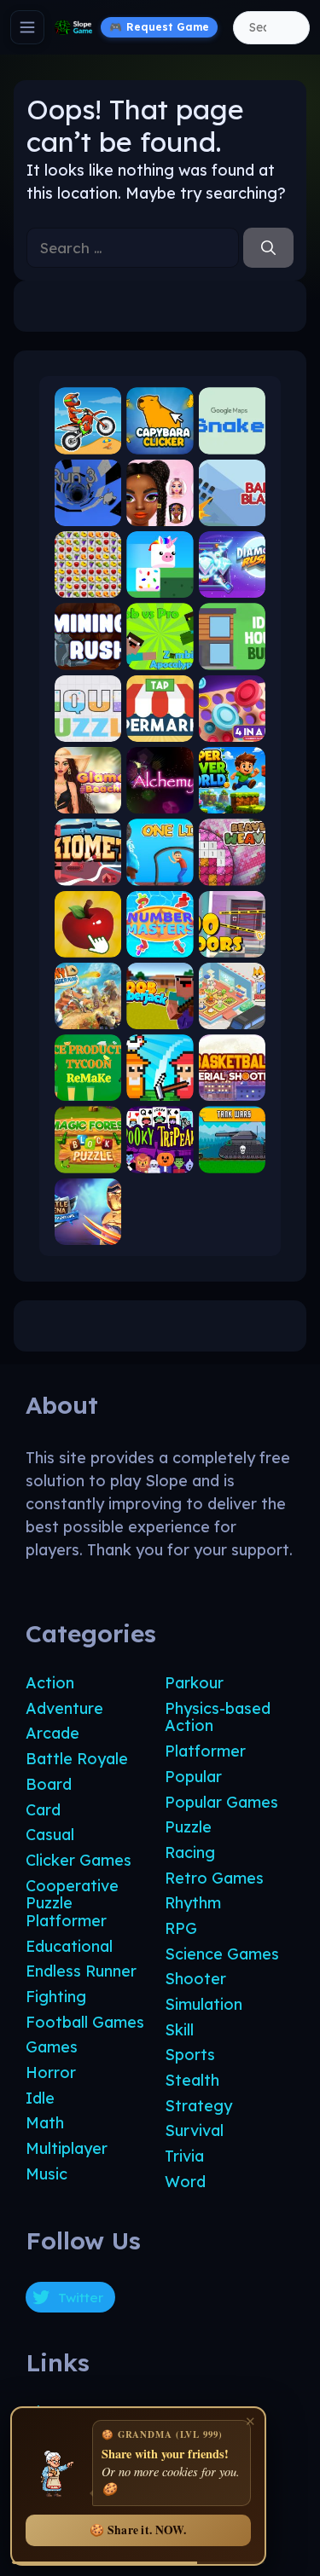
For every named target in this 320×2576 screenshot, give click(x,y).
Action (50, 1683)
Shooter (195, 1979)
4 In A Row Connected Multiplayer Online (232, 727)
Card (43, 1810)
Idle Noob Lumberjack (160, 1015)
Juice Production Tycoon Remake (88, 1087)
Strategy (198, 2106)
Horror (51, 2072)
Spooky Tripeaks (160, 1158)
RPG (181, 1928)
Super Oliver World (232, 799)
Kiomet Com (88, 871)
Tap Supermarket (160, 727)
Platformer (205, 1751)
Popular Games (221, 1802)
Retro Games (214, 1878)
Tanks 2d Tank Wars (232, 1158)
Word (185, 2182)
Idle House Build (232, 655)
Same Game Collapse (88, 584)
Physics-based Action (218, 1717)
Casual (50, 1835)
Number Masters (160, 943)
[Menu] (27, 27)
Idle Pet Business (232, 1015)
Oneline (160, 871)
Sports (190, 2055)
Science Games (222, 1954)
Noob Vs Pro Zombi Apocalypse (160, 655)
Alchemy (160, 799)
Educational (69, 1946)
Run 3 (88, 511)
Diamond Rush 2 (232, 584)
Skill (179, 2030)
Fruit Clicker (88, 943)
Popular (193, 1777)
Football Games (85, 2022)
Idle (40, 2098)
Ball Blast (232, 511)
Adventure (64, 1708)
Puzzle (188, 1827)
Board (49, 1784)
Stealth (192, 2080)
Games (52, 2047)
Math (45, 2123)
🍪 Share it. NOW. (138, 2530)
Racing (190, 1852)
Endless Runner (81, 1971)
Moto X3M (88, 440)
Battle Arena (88, 1230)
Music (47, 2174)
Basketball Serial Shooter (232, 1087)
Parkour (194, 1683)
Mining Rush (88, 655)
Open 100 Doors (232, 943)
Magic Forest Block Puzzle (88, 1158)
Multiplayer (67, 2148)
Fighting (56, 1997)
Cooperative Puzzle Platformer (72, 1903)
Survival (194, 2130)
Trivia (184, 2156)
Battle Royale (77, 1759)
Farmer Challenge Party (160, 1087)
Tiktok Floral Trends (160, 511)
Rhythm (193, 1903)
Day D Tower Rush (88, 1015)
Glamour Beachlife (88, 799)
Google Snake (232, 440)
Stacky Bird (160, 584)
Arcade (52, 1733)
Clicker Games (79, 1860)
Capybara (160, 440)
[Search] (268, 248)
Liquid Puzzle (88, 727)
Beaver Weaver (232, 871)
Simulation (204, 2004)
